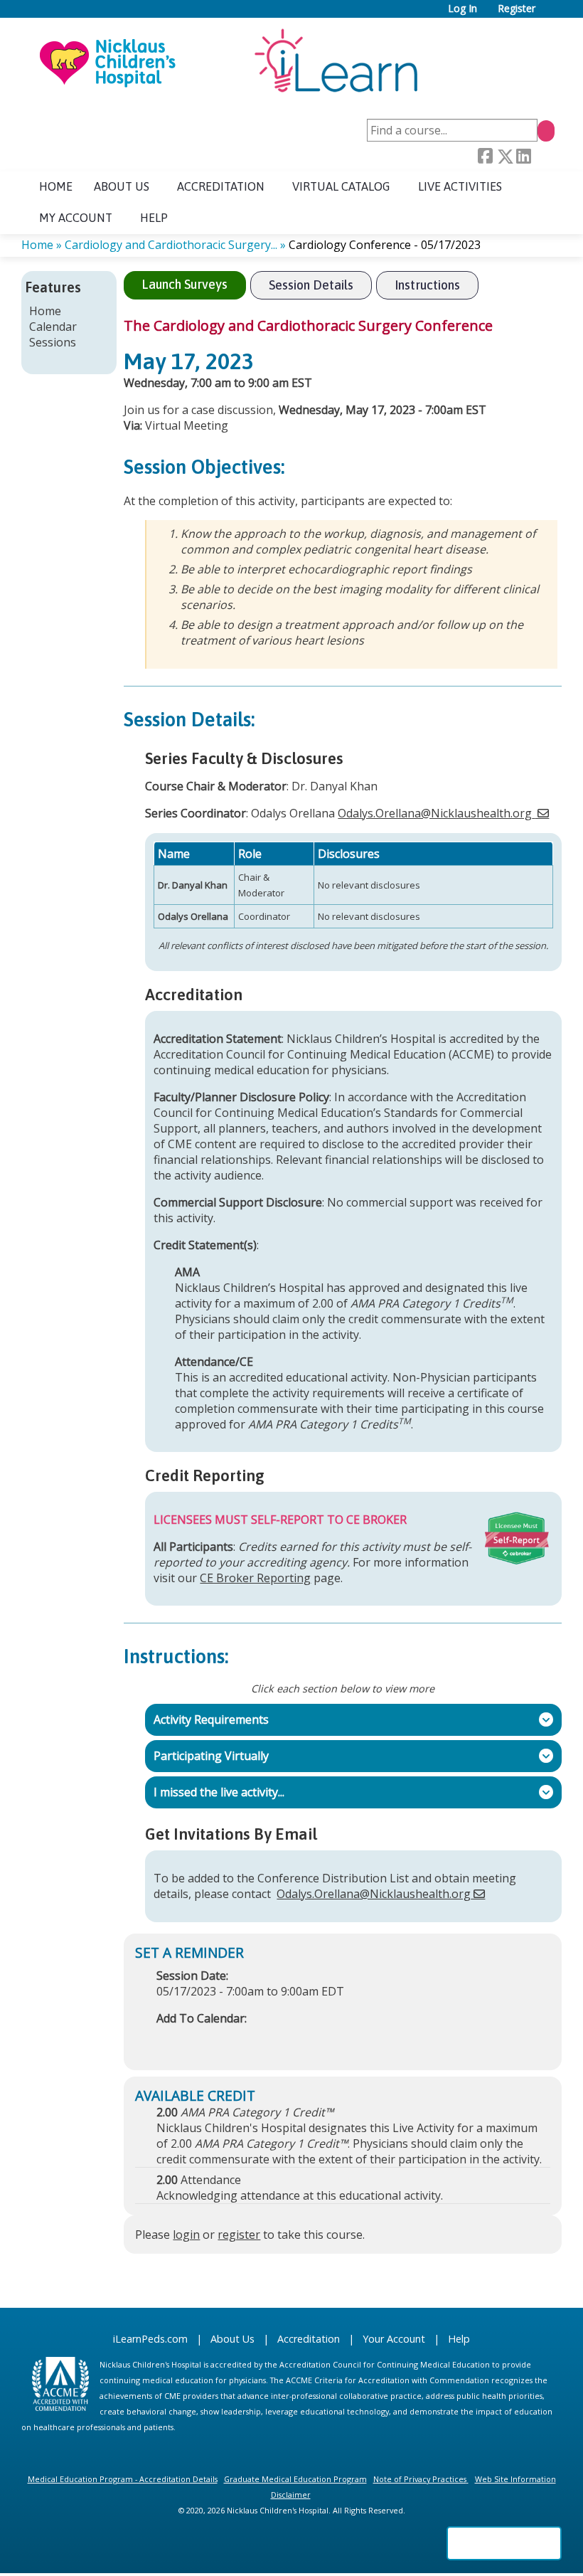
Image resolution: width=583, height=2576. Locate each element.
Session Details (311, 285)
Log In (462, 9)
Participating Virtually (207, 1756)
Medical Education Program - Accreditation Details (123, 2479)
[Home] (228, 62)
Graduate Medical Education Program (295, 2479)
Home (56, 186)
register (239, 2235)
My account (76, 218)
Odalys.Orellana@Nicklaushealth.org (435, 813)
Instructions (427, 285)
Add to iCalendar (235, 2040)
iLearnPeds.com (150, 2339)
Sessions (53, 342)
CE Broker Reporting (255, 1578)
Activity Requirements (207, 1719)
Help (154, 218)
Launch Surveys (184, 284)
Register (517, 9)
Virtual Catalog (341, 186)
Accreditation (221, 186)
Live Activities (460, 186)
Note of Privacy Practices (420, 2479)
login (186, 2235)
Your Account (394, 2339)
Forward (542, 157)
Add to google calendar (171, 2040)
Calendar (53, 327)
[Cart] (550, 14)
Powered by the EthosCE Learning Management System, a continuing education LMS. (504, 2543)
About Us (232, 2339)
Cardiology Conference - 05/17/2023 (385, 245)
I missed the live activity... (215, 1792)
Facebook (485, 157)
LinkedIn (523, 157)
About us (122, 186)
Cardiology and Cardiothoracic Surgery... (171, 245)
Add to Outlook (269, 2040)
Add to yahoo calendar (203, 2040)
